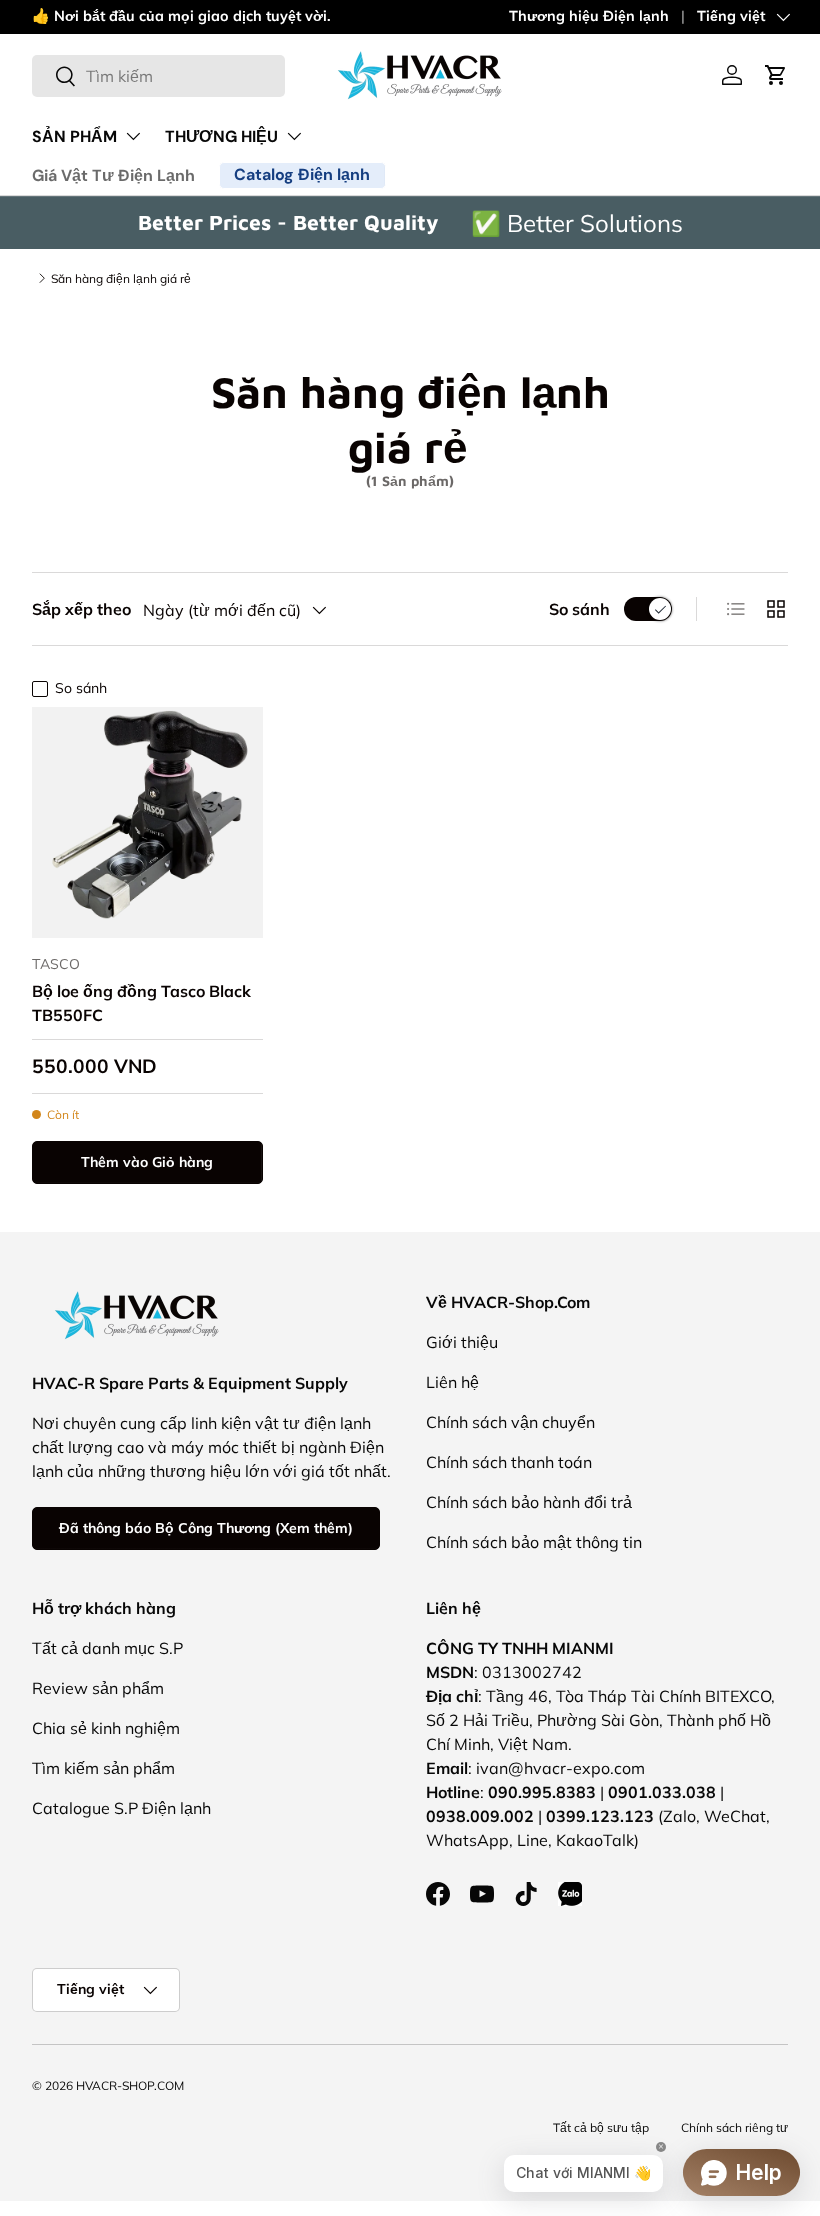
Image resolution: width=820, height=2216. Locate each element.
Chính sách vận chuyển (510, 1422)
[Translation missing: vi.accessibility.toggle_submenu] (133, 136)
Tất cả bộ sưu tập (601, 2127)
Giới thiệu (462, 1342)
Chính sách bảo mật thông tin (534, 1542)
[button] (776, 75)
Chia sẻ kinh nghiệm (106, 1728)
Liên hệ (452, 1382)
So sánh (579, 609)
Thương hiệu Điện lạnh (589, 16)
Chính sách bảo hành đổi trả (529, 1502)
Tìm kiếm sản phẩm (103, 1768)
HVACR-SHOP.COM (130, 2085)
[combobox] (158, 76)
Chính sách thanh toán (509, 1462)
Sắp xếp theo (81, 609)
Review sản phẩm (98, 1688)
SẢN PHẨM (74, 136)
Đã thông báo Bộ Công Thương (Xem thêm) (206, 1528)
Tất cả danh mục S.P (107, 1648)
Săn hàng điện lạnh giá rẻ (121, 278)
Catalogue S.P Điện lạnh (121, 1808)
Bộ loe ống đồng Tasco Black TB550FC (141, 1003)
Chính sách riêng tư (734, 2127)
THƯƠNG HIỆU (221, 136)
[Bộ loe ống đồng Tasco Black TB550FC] (147, 822)
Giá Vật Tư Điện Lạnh (113, 175)
